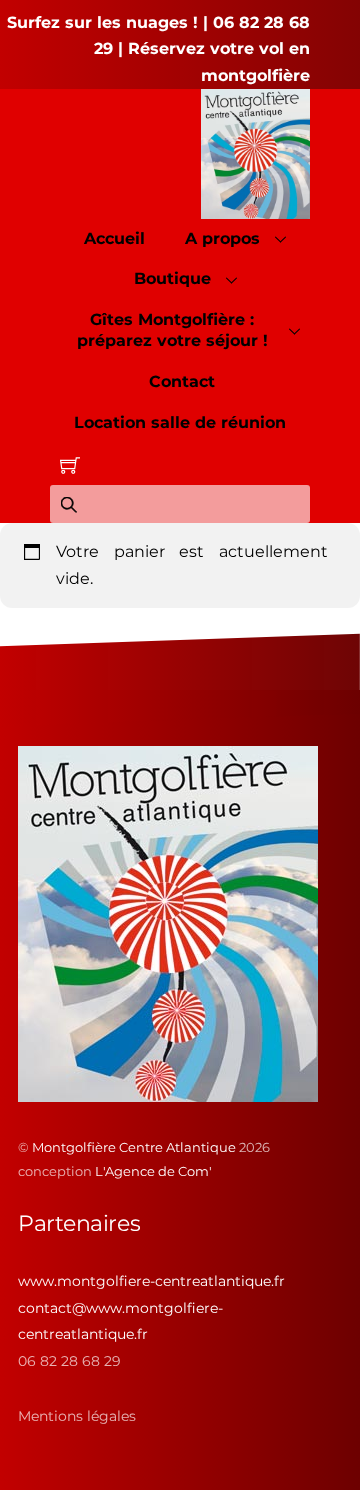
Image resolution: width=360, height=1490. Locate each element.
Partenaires (79, 1223)
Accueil (114, 238)
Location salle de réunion (180, 422)
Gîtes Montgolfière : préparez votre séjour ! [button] (172, 330)
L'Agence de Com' (153, 1171)
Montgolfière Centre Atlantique (134, 1147)
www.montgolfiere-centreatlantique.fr (151, 1281)
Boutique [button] (172, 278)
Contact (182, 381)
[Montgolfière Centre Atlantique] (168, 1094)
